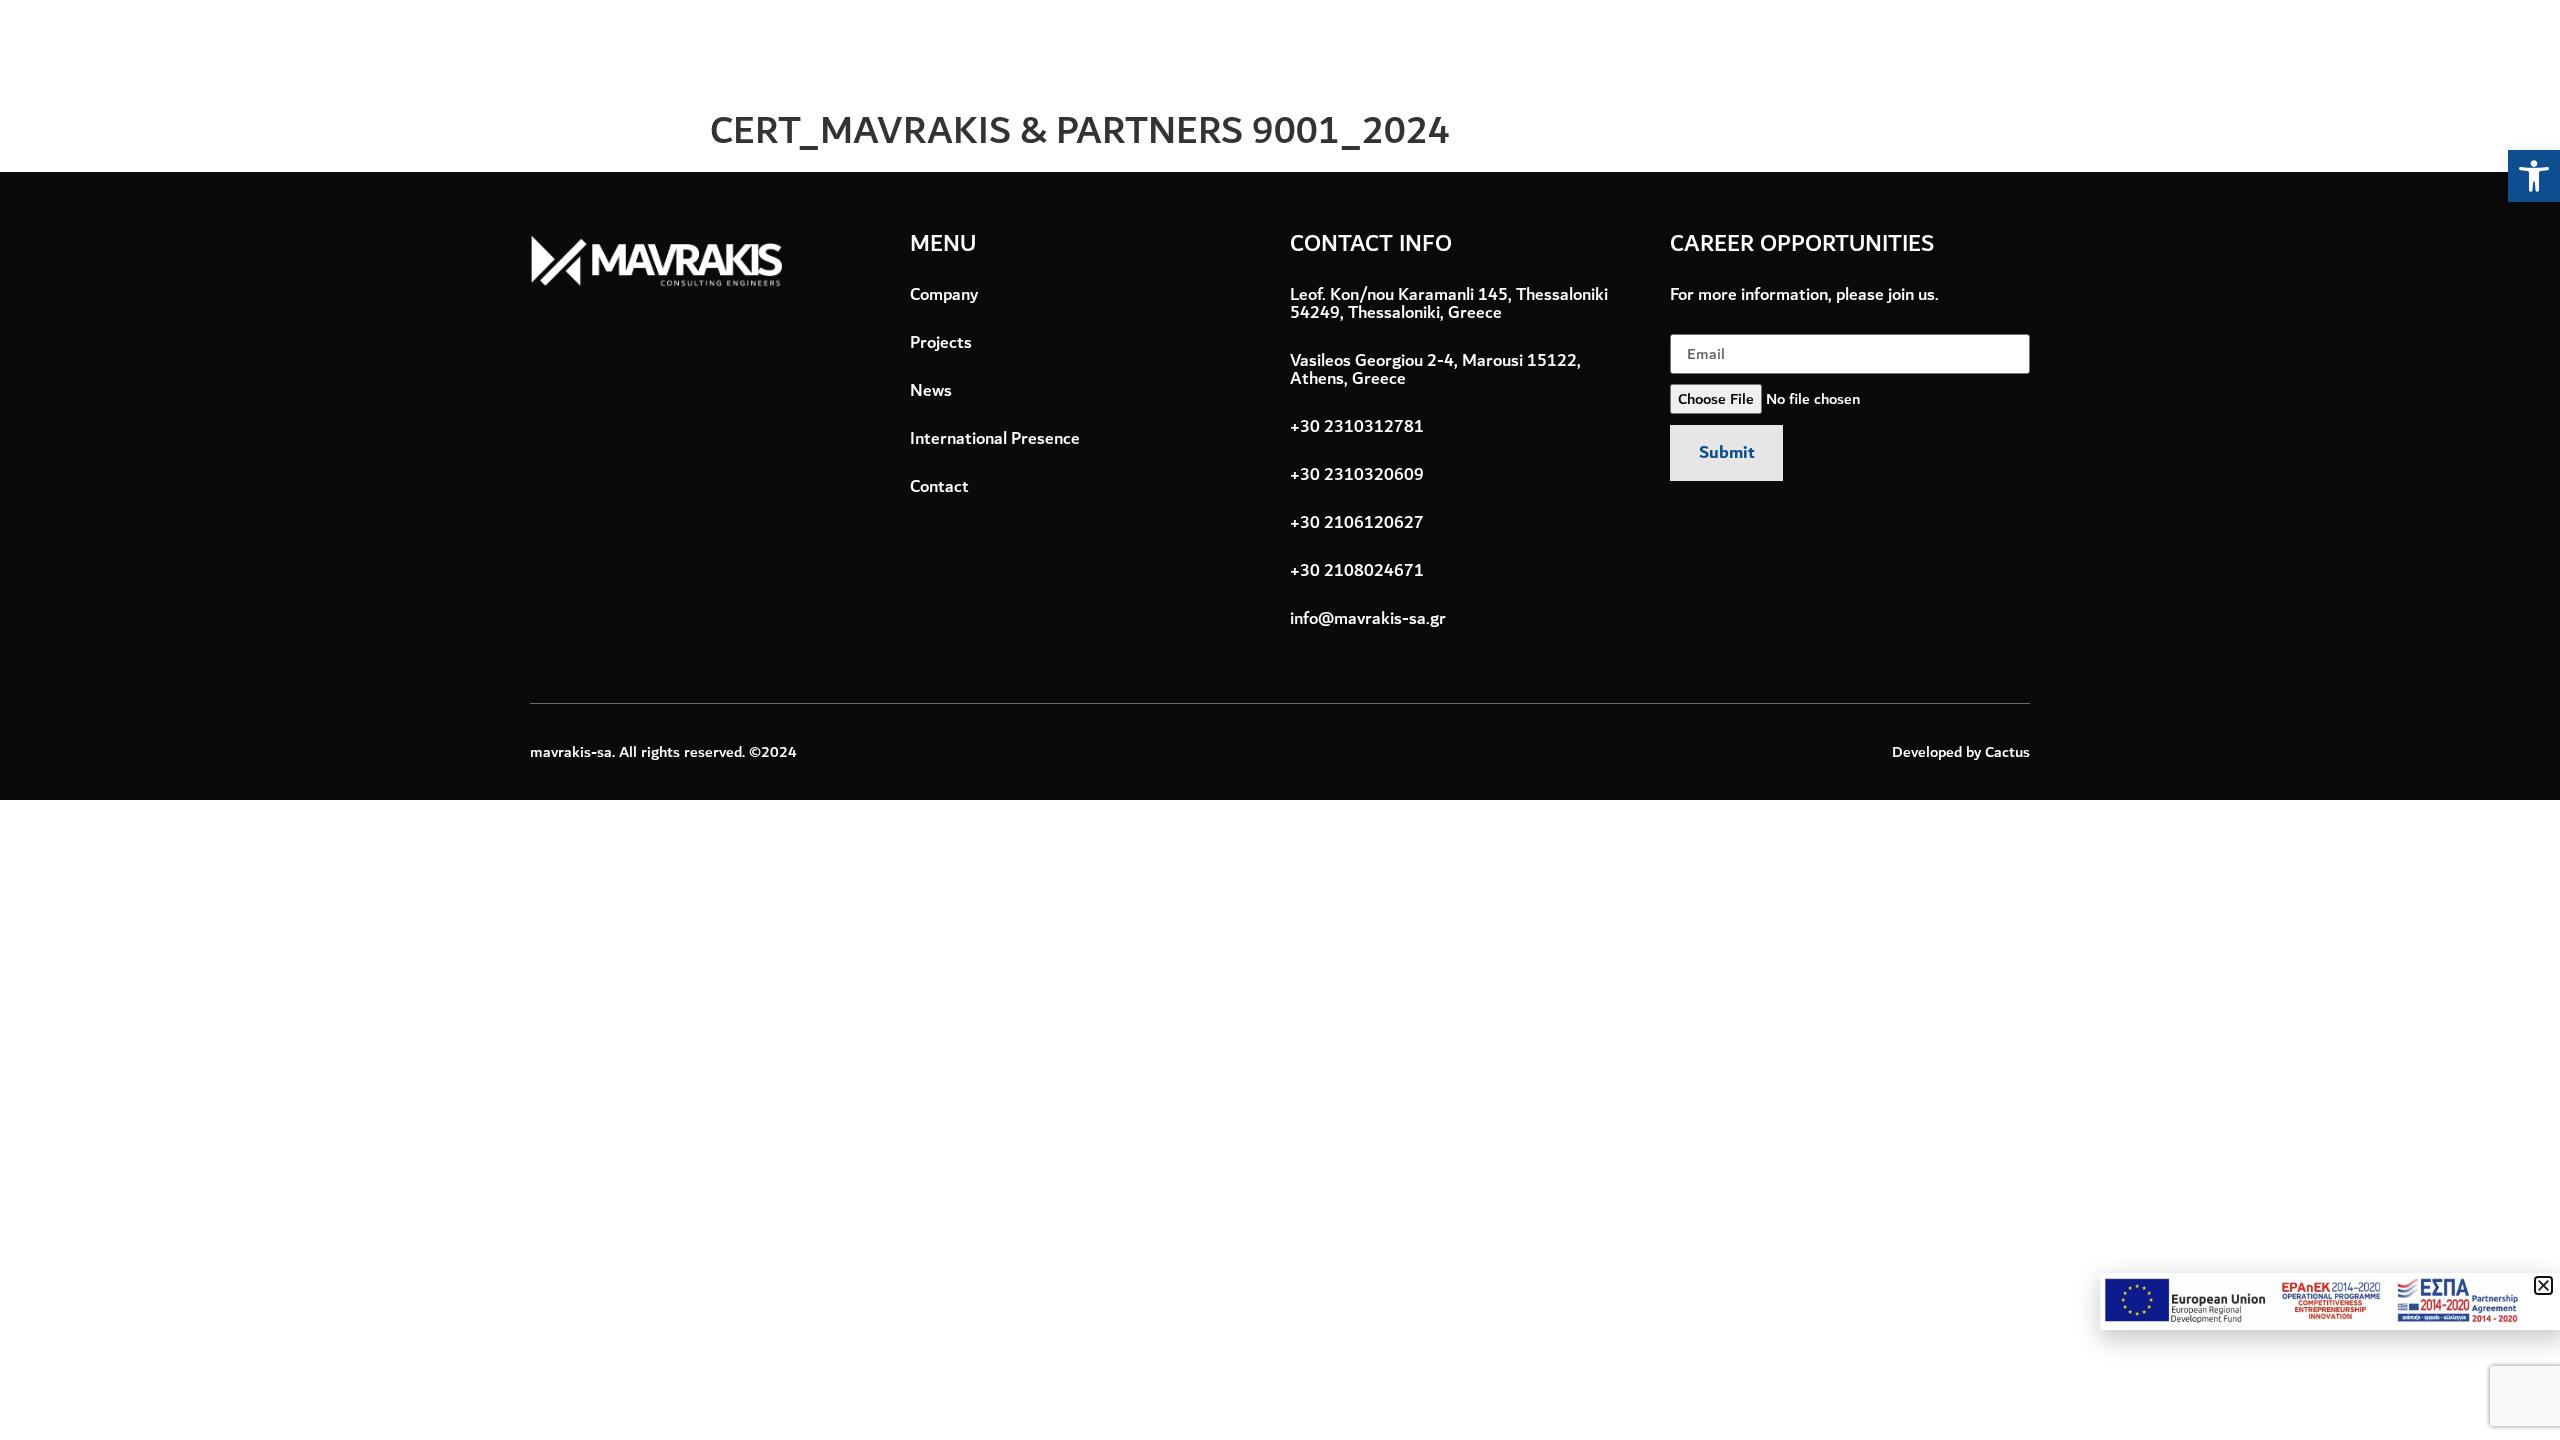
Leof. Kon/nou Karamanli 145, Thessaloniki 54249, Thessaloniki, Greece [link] (1449, 307)
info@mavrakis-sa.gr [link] (1368, 619)
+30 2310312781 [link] (1357, 427)
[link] (2534, 176)
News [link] (1758, 50)
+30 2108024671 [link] (1357, 571)
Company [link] (1529, 50)
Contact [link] (2122, 50)
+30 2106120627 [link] (1357, 523)
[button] (2543, 1285)
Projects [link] (1652, 50)
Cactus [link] (2007, 752)
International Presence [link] (1934, 50)
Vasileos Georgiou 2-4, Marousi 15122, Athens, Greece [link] (1435, 370)
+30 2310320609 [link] (1357, 475)
